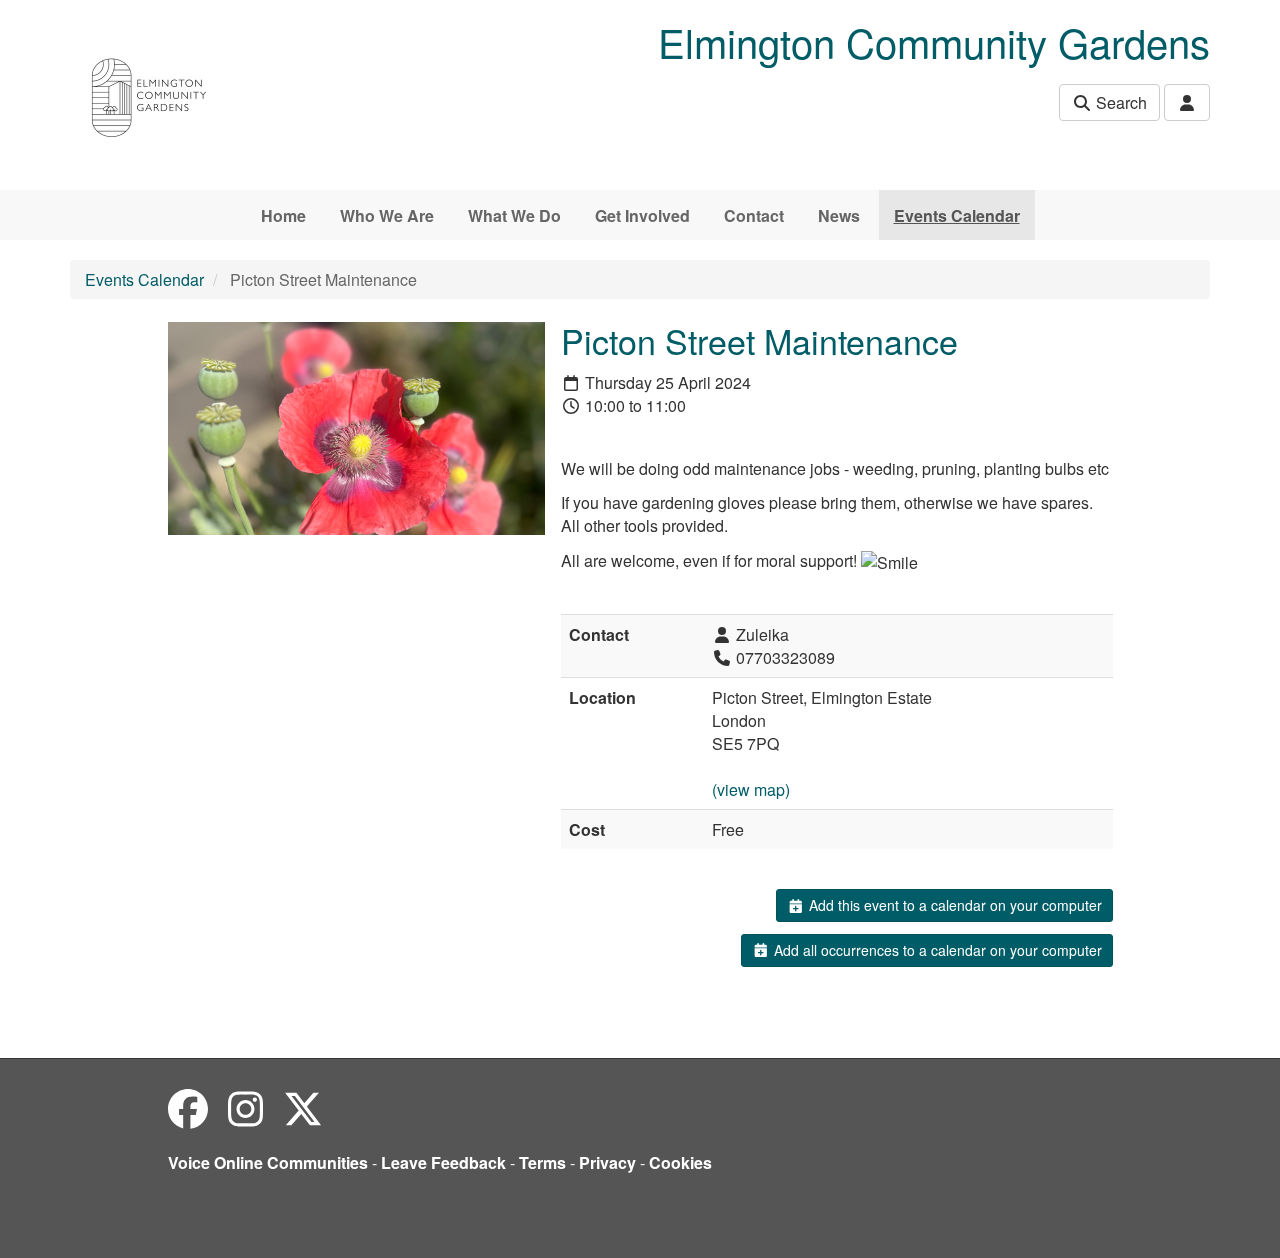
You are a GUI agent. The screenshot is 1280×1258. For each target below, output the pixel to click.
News (839, 215)
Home (283, 215)
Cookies (680, 1162)
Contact (754, 215)
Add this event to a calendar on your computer (953, 905)
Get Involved (642, 215)
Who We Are (387, 215)
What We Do (514, 215)
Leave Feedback (443, 1162)
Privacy (607, 1162)
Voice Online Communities (268, 1162)
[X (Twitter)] (303, 1107)
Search (1119, 102)
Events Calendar (957, 215)
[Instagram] (245, 1107)
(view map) (751, 789)
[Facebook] (188, 1107)
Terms (542, 1162)
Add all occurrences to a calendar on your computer (936, 950)
